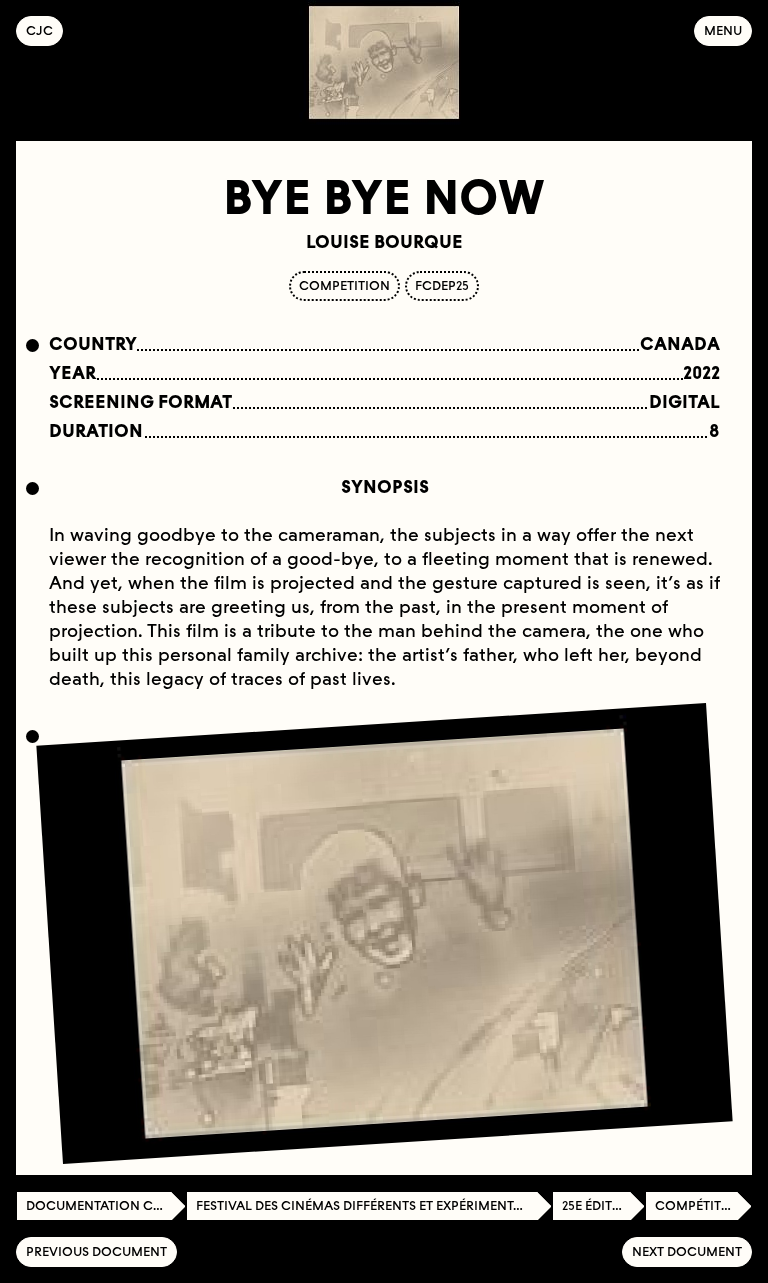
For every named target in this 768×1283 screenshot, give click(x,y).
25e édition (599, 1205)
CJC (44, 30)
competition (344, 285)
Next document (687, 1251)
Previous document (96, 1251)
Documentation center (106, 1205)
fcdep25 (442, 285)
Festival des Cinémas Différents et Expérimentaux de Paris (374, 1205)
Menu (723, 30)
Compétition (700, 1205)
